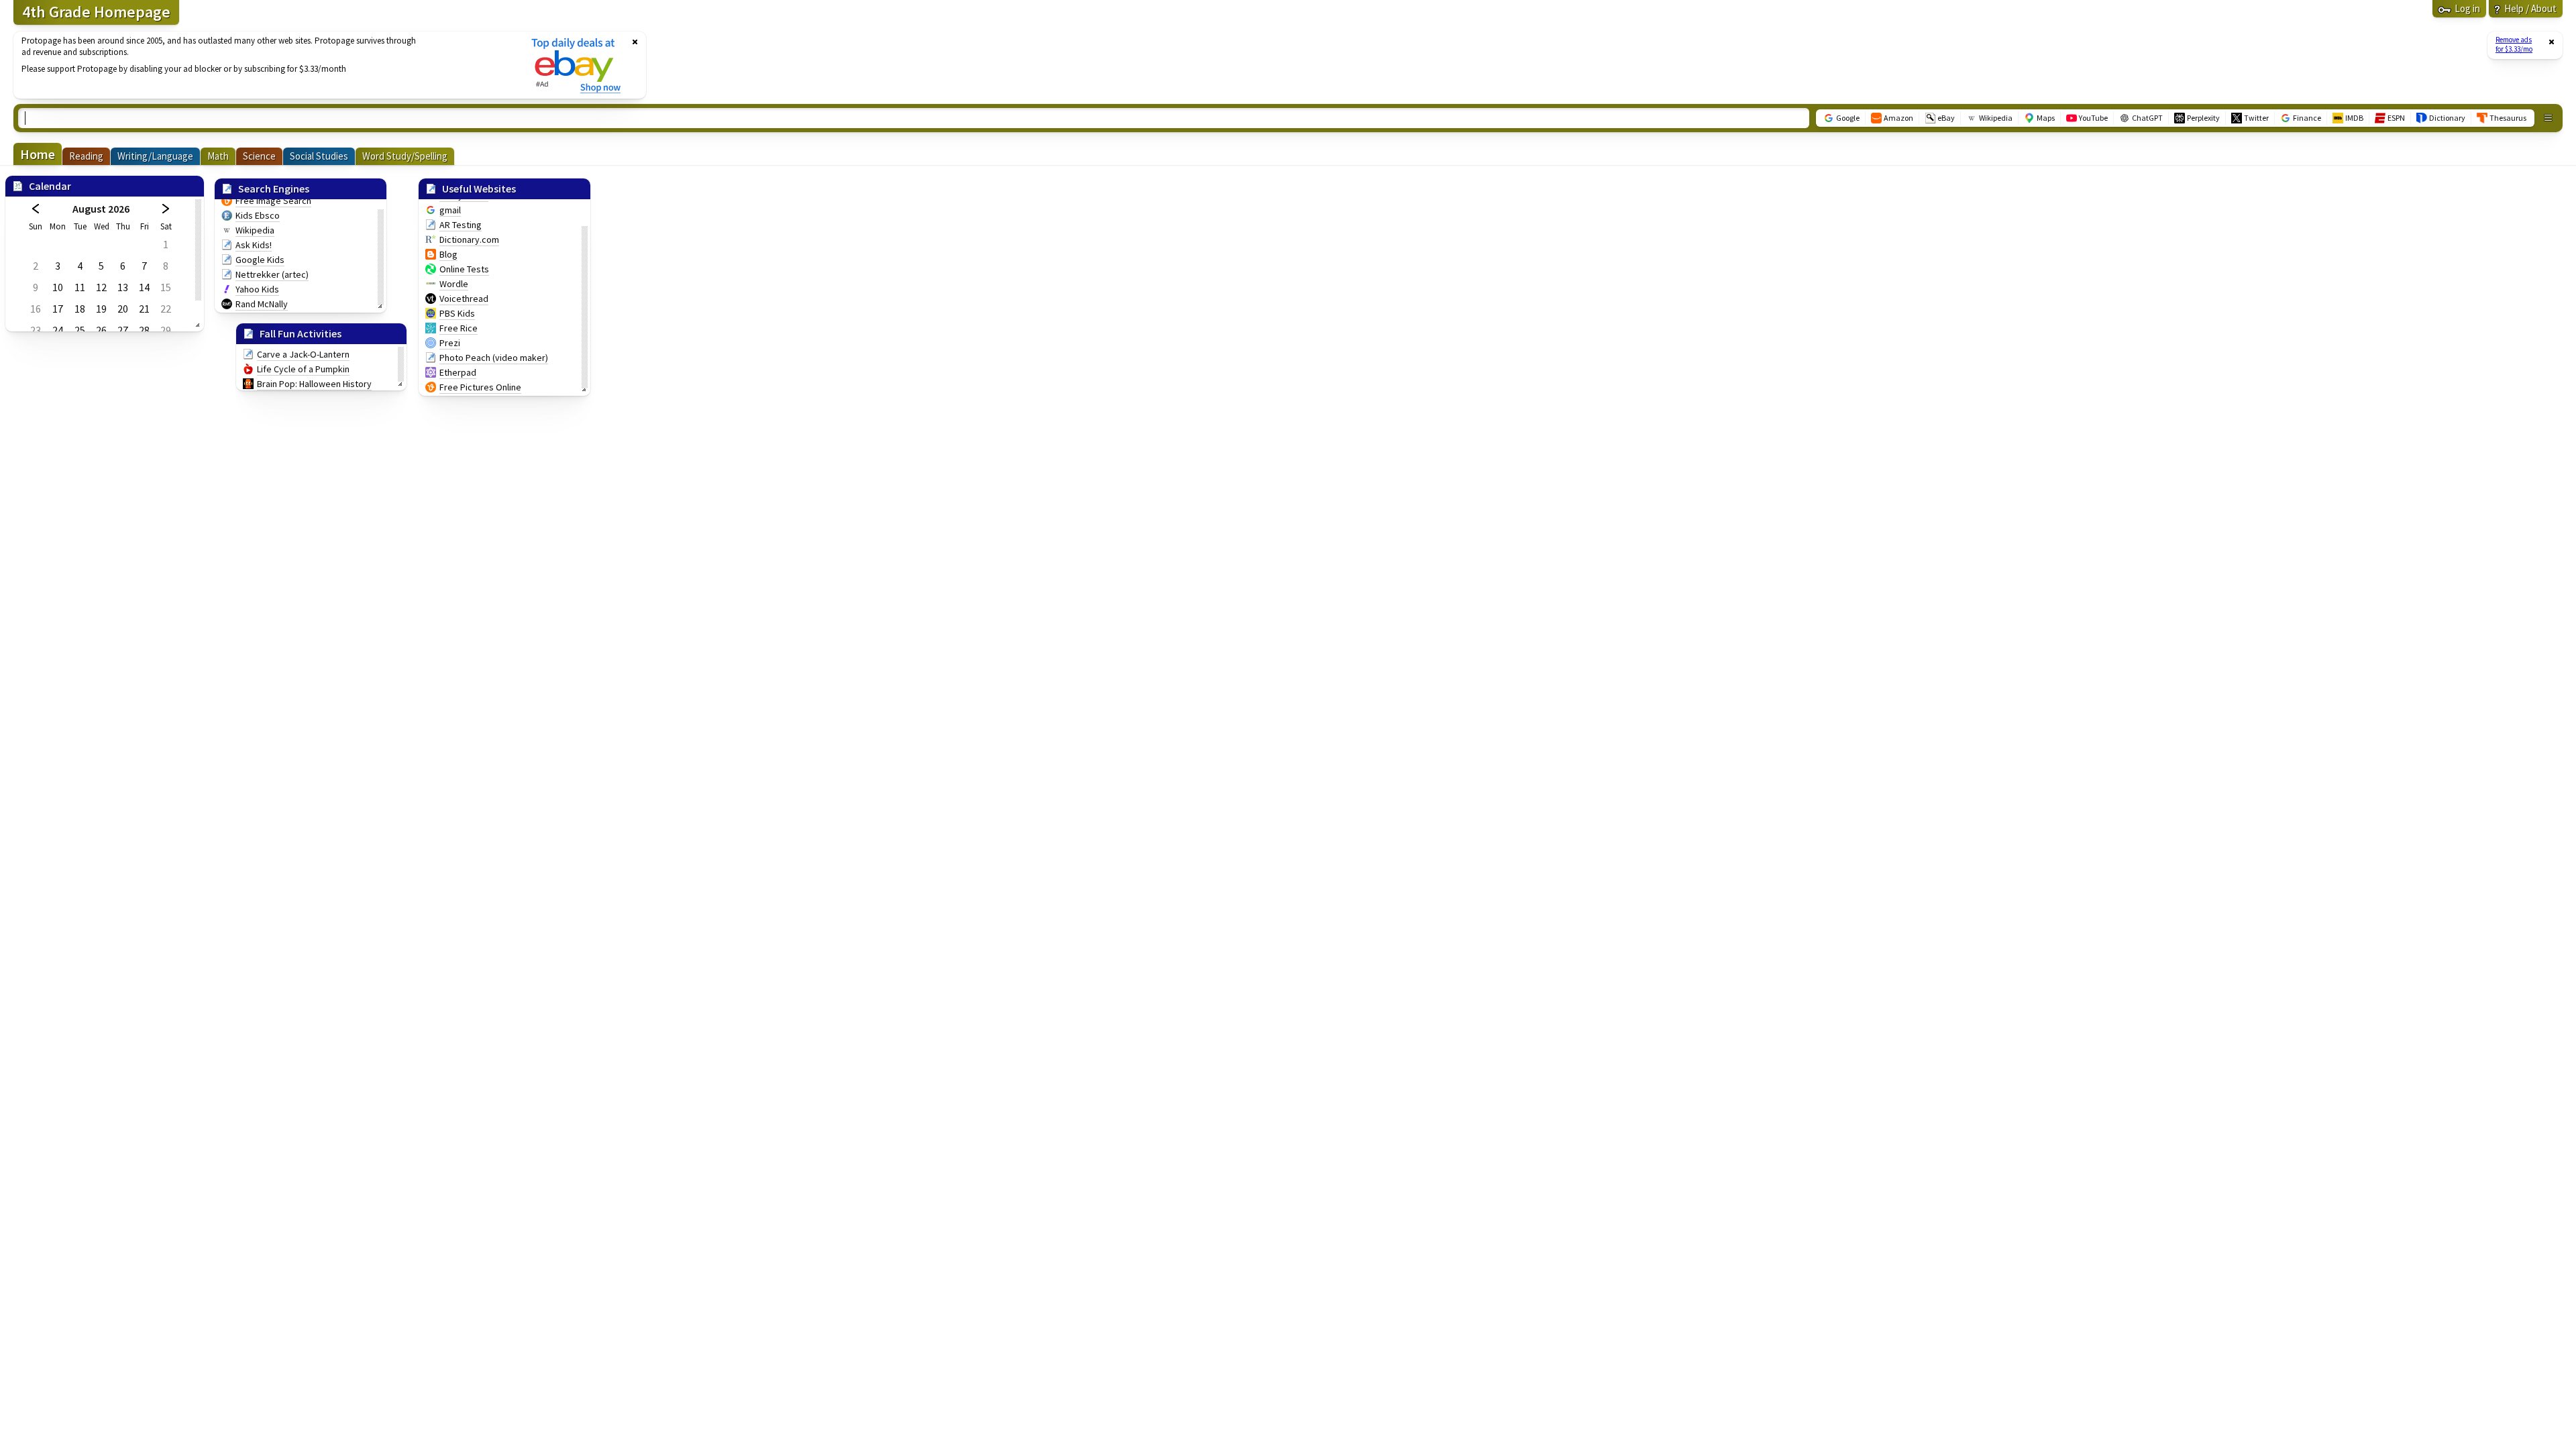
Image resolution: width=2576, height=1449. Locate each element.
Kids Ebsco (258, 215)
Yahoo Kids (257, 289)
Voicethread (464, 299)
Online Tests (464, 269)
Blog (448, 254)
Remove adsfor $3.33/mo (2514, 44)
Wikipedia (255, 230)
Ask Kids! (254, 245)
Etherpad (458, 372)
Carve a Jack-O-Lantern (303, 354)
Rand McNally (262, 304)
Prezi (450, 343)
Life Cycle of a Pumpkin (303, 369)
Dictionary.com (469, 239)
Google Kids (260, 260)
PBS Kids (457, 313)
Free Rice (459, 328)
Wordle (454, 284)
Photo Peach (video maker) (494, 358)
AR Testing (461, 225)
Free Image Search (273, 201)
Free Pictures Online (480, 387)
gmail (450, 210)
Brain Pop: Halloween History (314, 384)
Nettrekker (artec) (272, 274)
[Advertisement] (264, 65)
